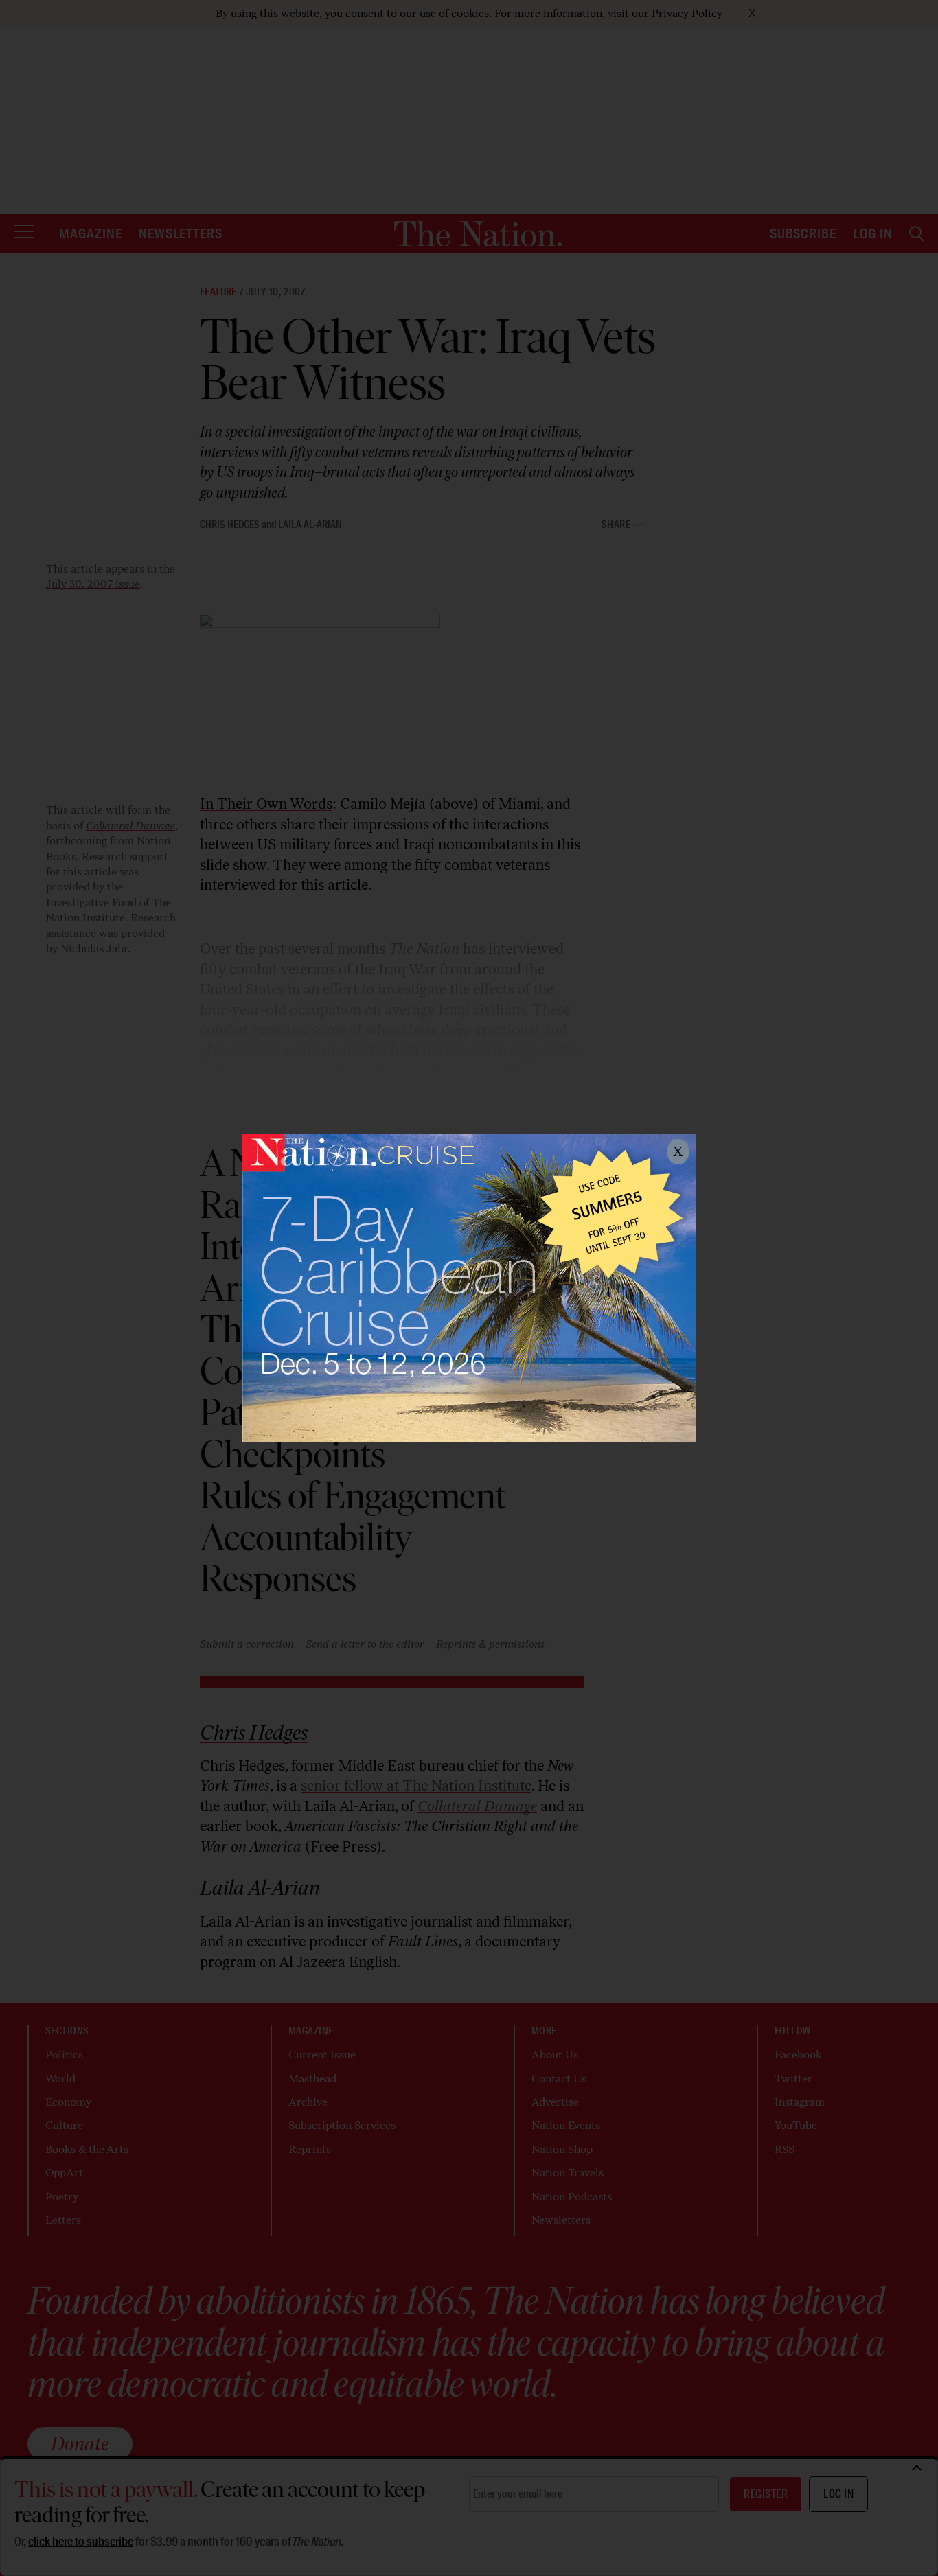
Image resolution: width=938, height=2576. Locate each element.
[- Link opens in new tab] (469, 1288)
